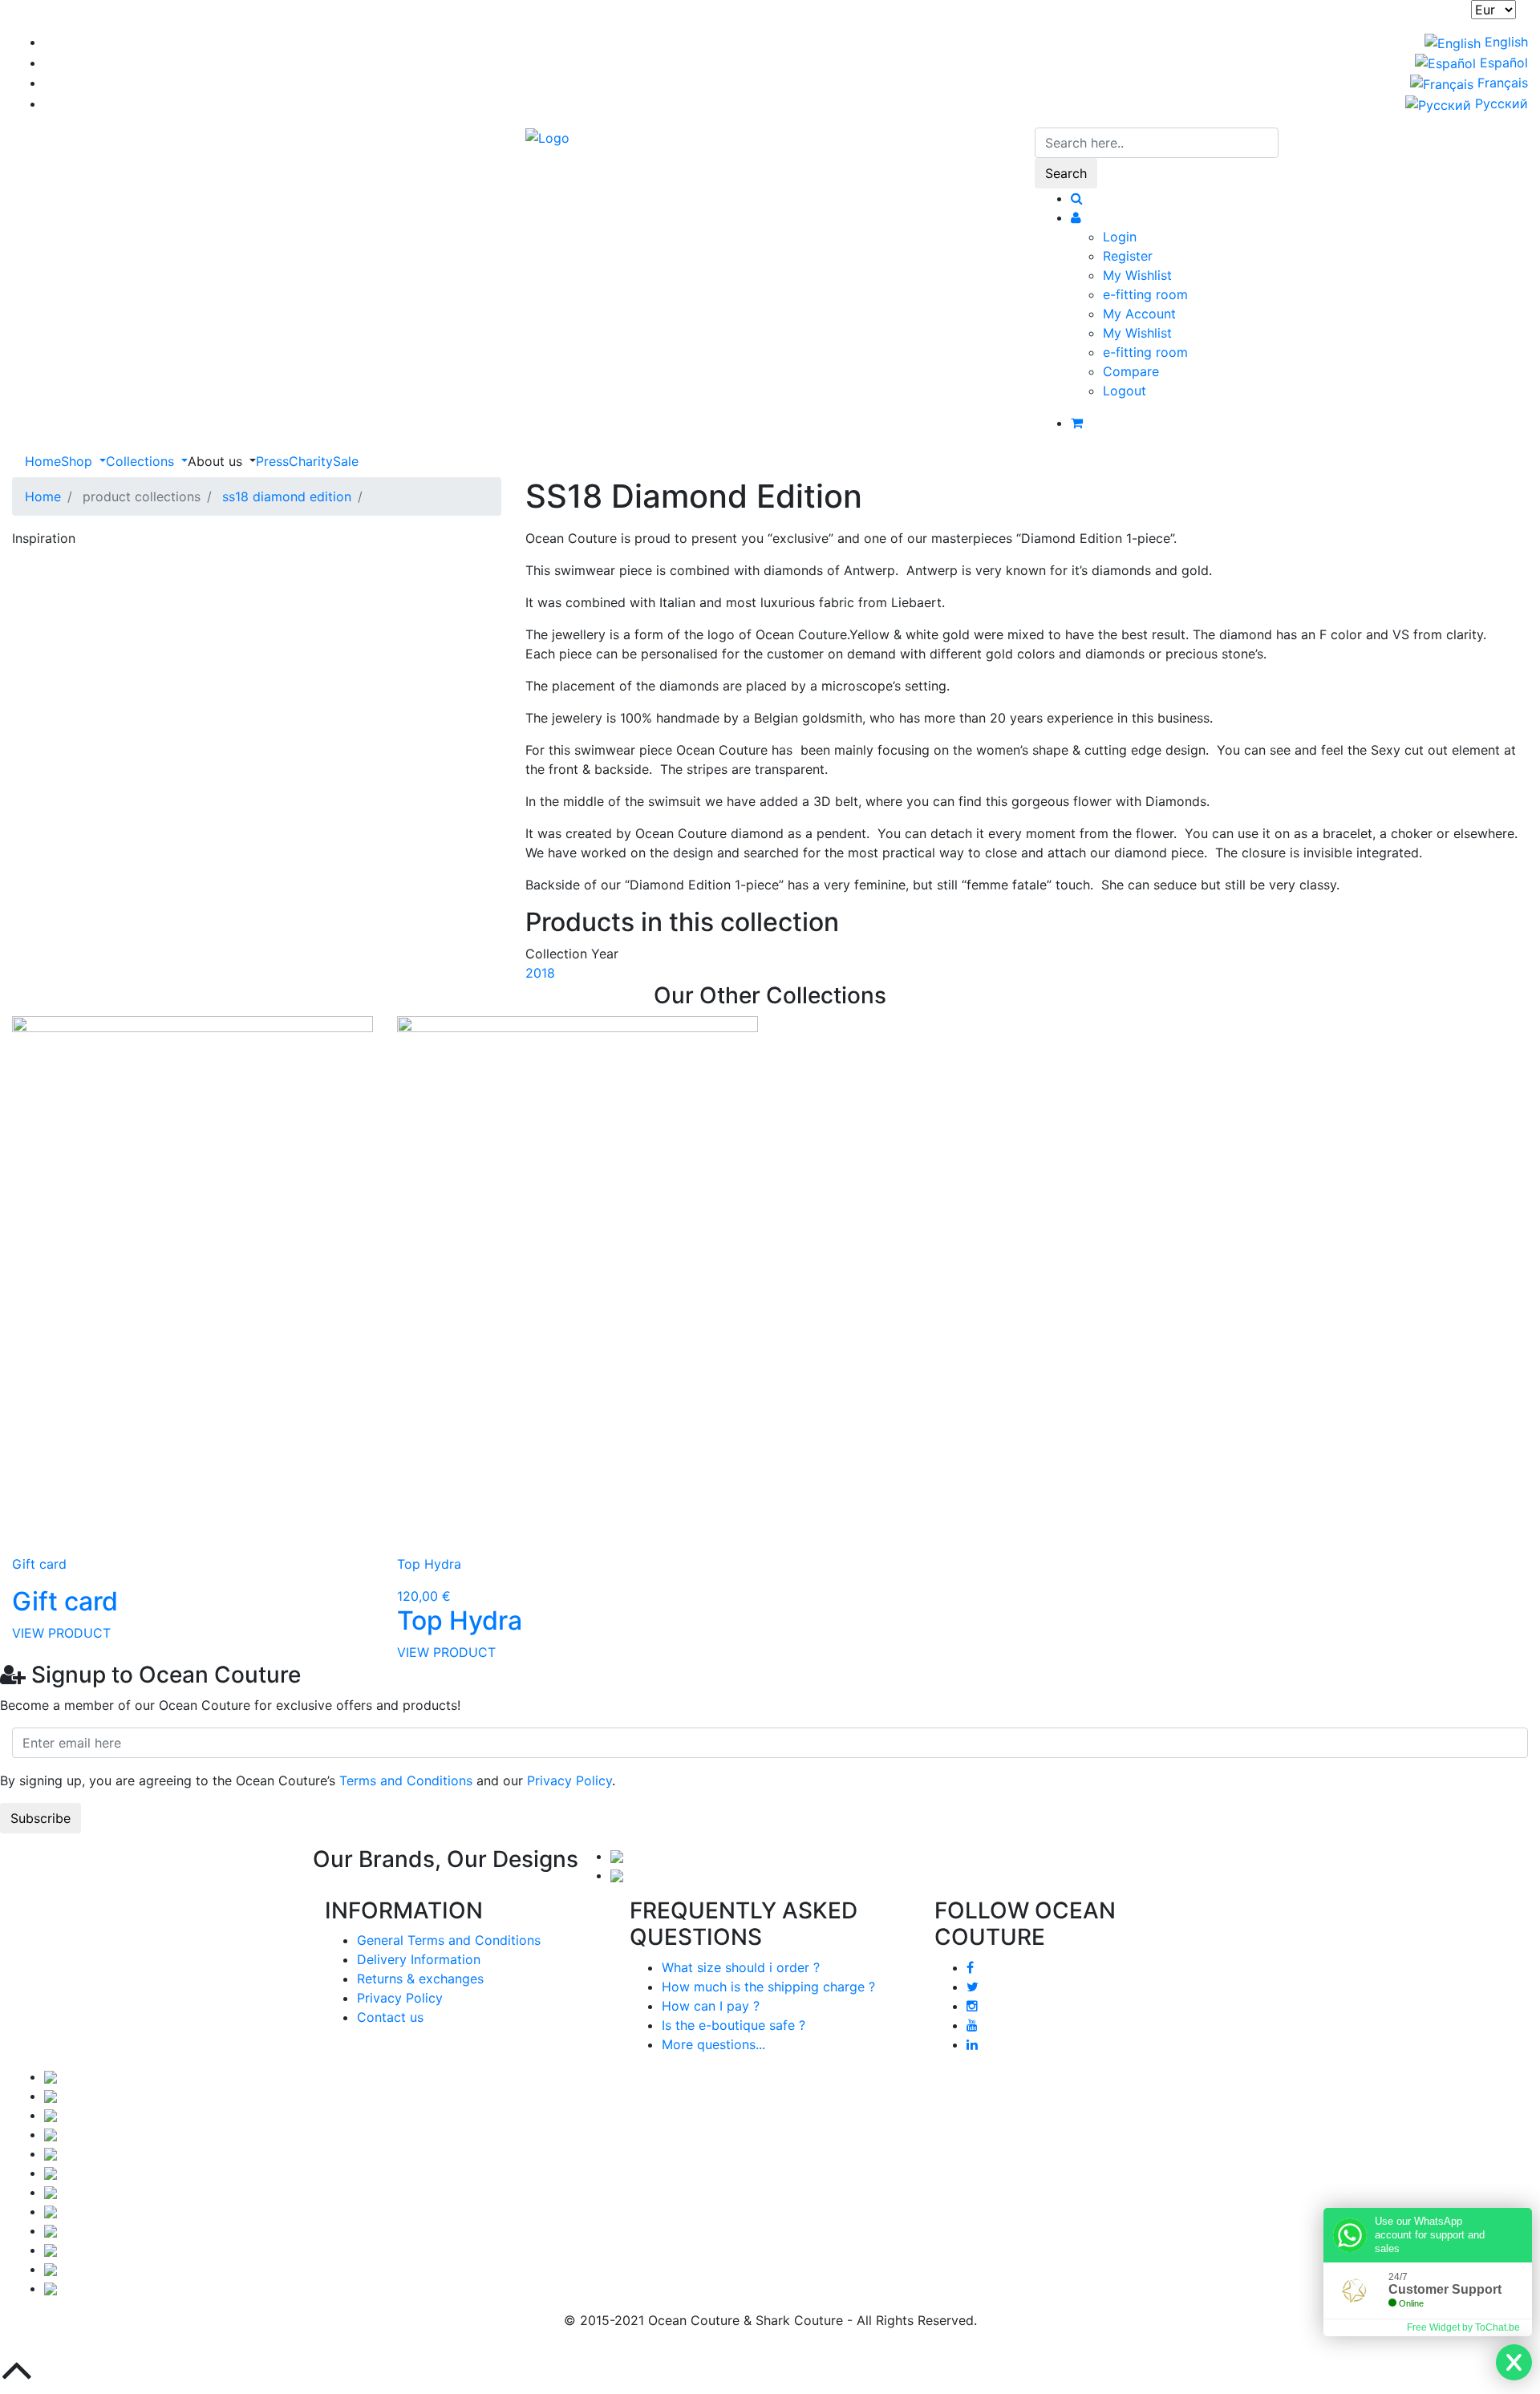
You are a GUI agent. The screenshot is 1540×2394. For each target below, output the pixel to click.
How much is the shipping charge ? (768, 1987)
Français (1501, 83)
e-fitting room (1145, 294)
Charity (311, 461)
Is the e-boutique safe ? (734, 2025)
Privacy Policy (569, 1780)
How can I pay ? (711, 2006)
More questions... (713, 2044)
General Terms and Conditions (449, 1940)
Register (1128, 256)
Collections (142, 461)
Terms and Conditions (406, 1780)
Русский (1499, 103)
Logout (1125, 391)
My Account (1139, 314)
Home (43, 461)
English (1504, 42)
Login (1120, 237)
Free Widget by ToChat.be (1463, 2327)
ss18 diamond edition (287, 496)
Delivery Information (419, 1959)
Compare (1131, 371)
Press (272, 461)
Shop (79, 461)
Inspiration (44, 538)
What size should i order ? (741, 1967)
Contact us (390, 2017)
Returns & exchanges (420, 1979)
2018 (540, 973)
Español (1502, 63)
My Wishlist (1137, 275)
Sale (346, 461)
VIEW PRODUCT (61, 1633)
